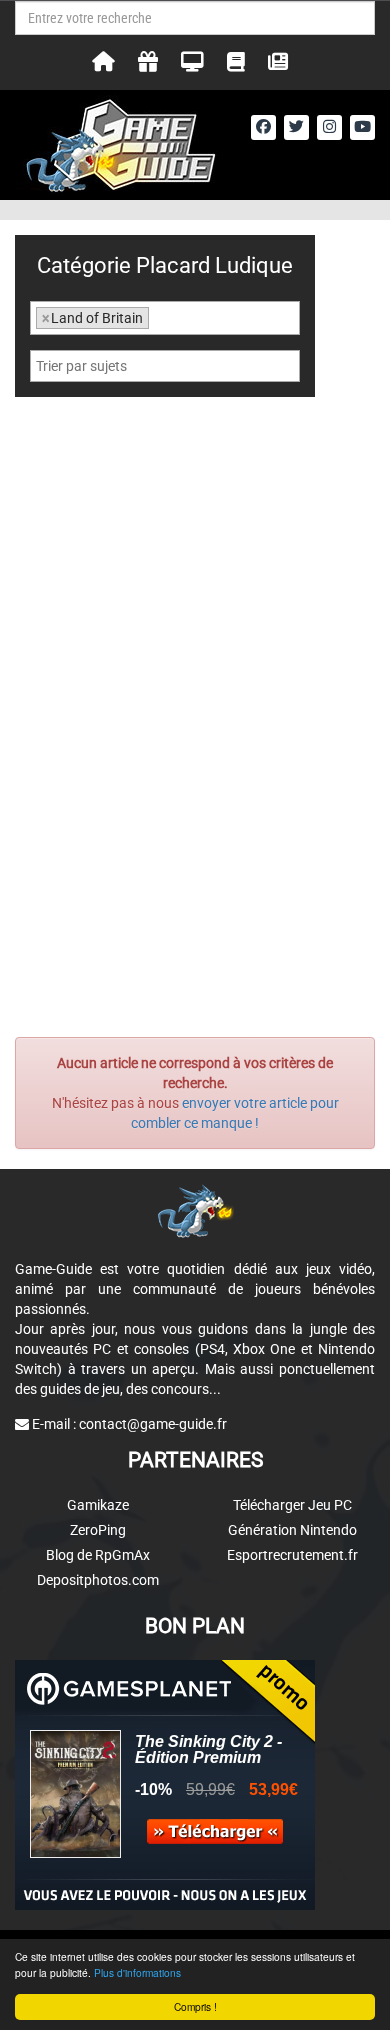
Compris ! (195, 2006)
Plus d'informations (137, 1972)
